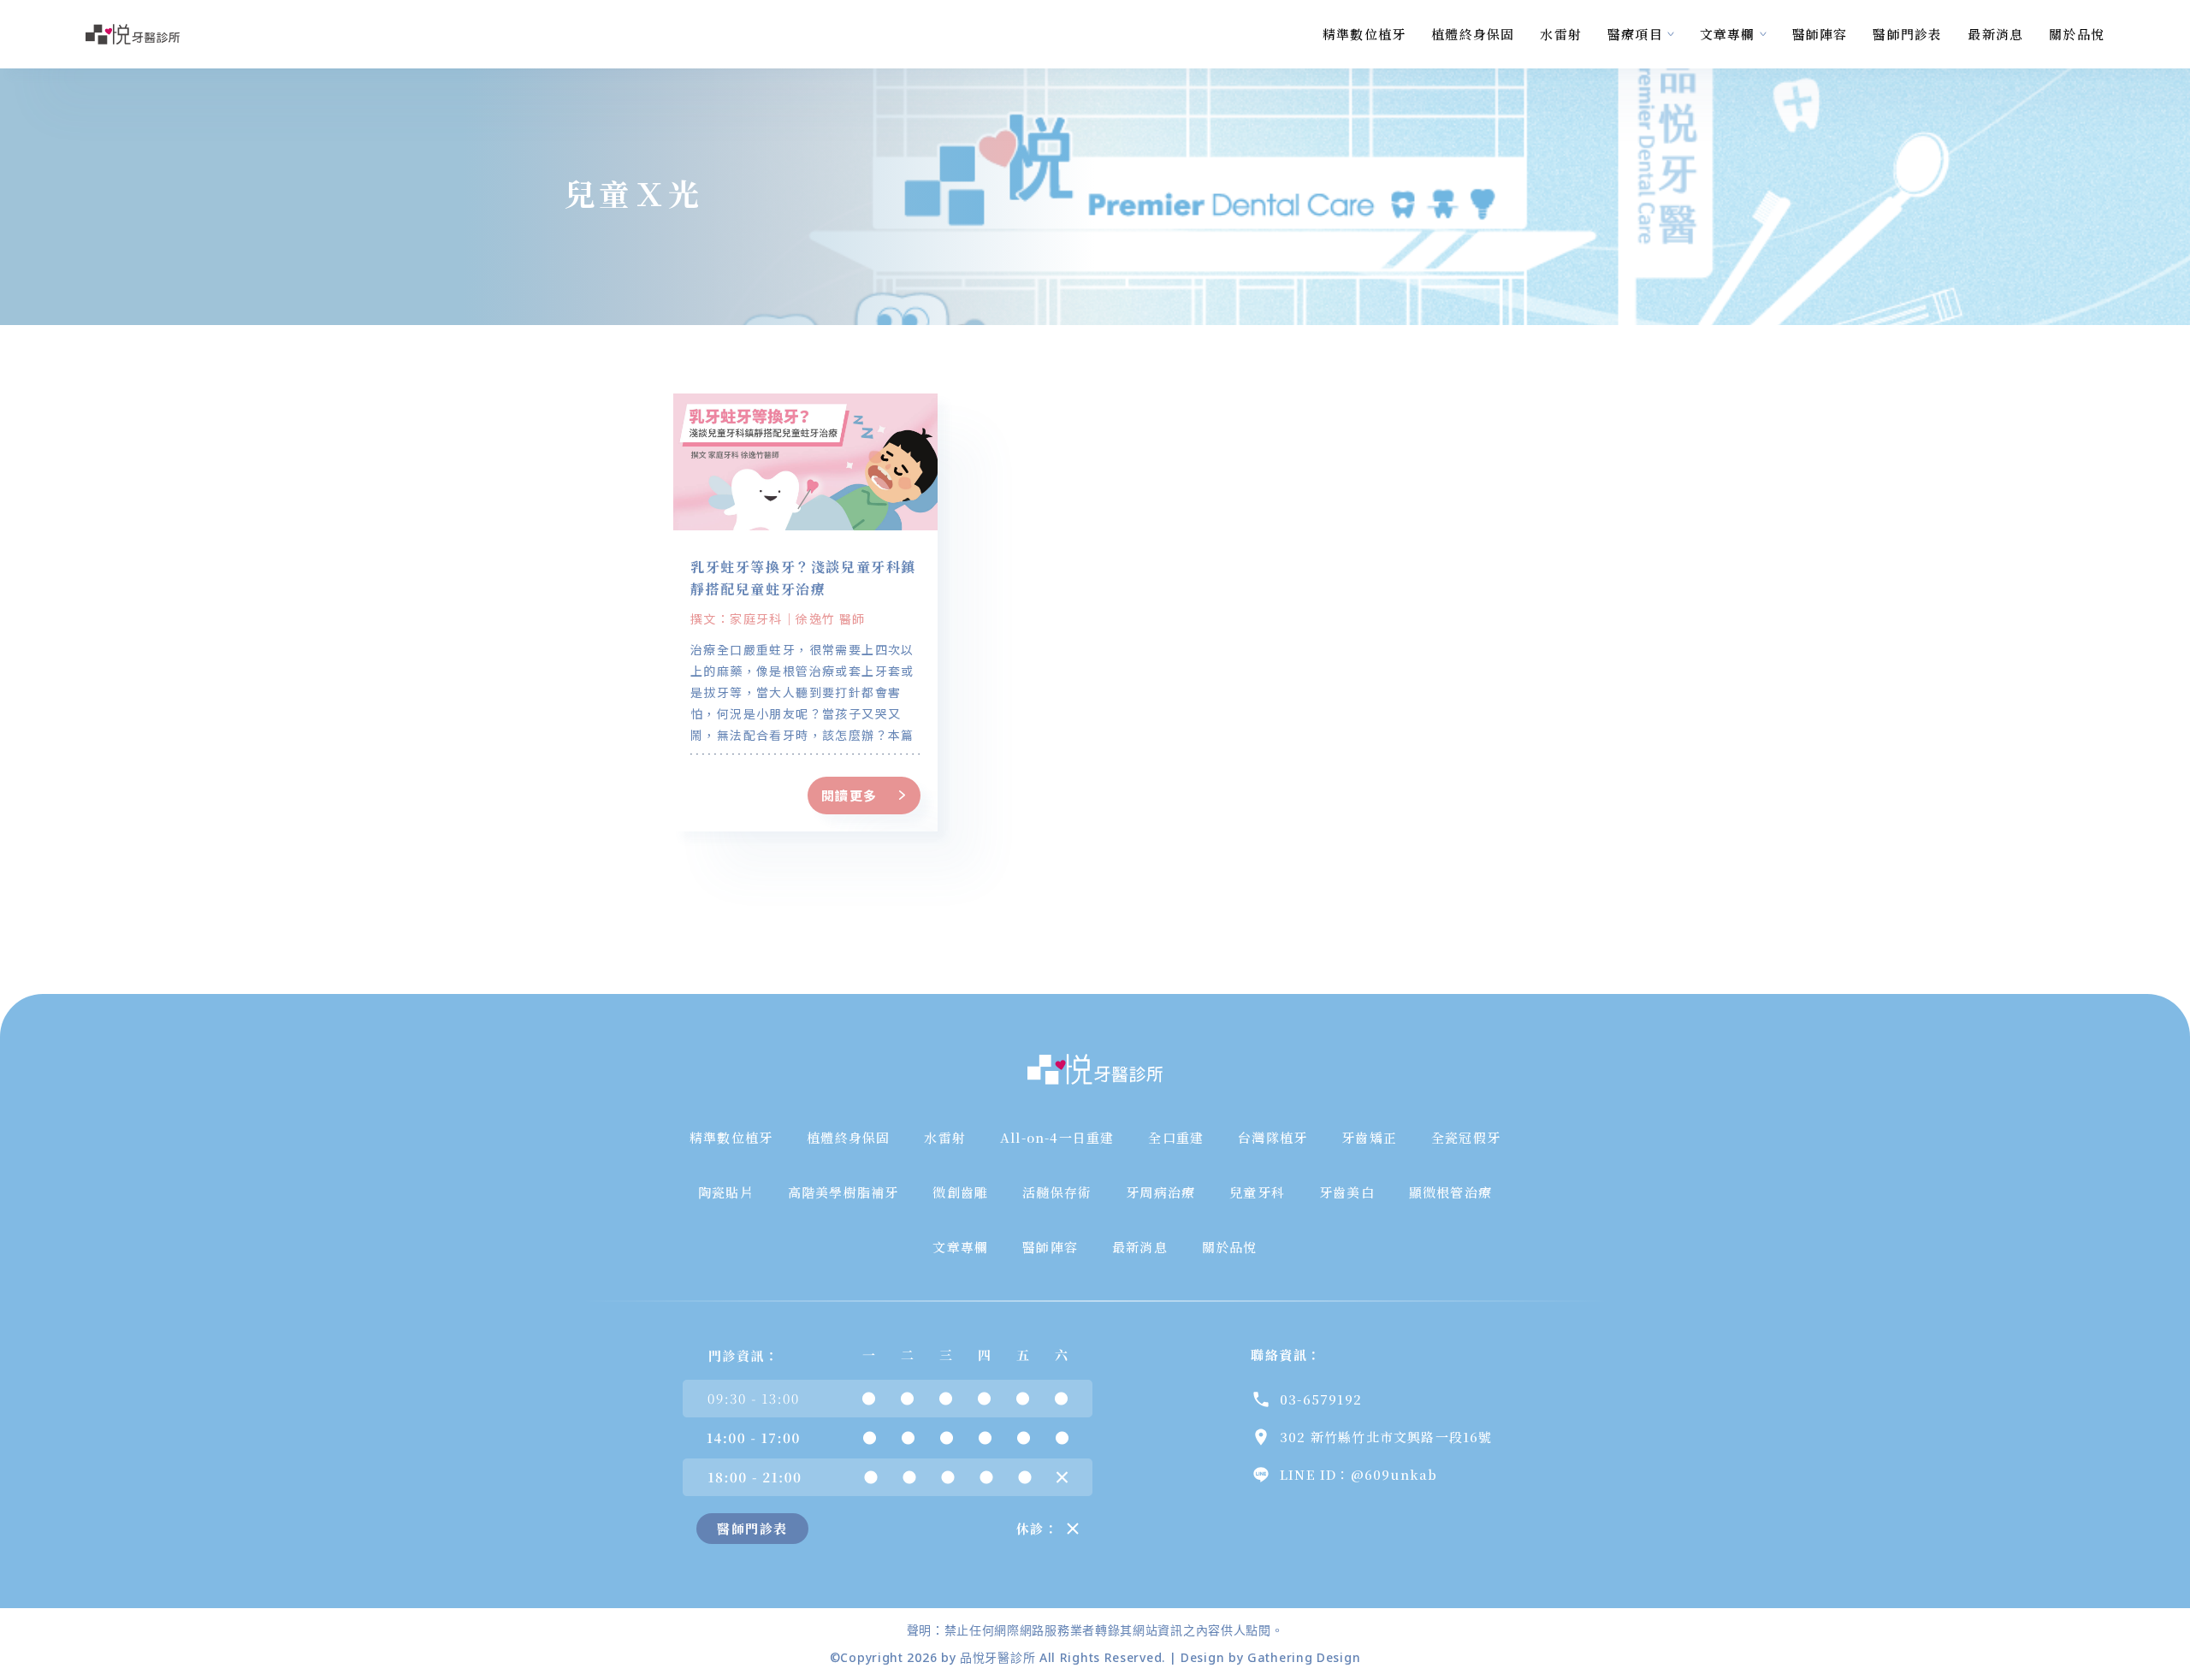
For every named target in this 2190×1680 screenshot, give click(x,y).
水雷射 (1561, 34)
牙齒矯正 (1369, 1137)
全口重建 (1176, 1137)
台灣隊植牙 (1273, 1137)
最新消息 (1995, 34)
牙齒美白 (1347, 1192)
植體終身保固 (1473, 34)
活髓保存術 (1057, 1192)
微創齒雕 (960, 1192)
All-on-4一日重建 (1057, 1137)
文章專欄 (1728, 34)
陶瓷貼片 (726, 1192)
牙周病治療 (1160, 1192)
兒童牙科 (1257, 1192)
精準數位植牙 (1364, 34)
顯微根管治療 (1450, 1192)
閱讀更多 (849, 795)
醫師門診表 (1907, 34)
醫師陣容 (1820, 34)
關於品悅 (2077, 34)
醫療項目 (1635, 34)
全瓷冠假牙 (1466, 1137)
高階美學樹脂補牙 (843, 1192)
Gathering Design (1304, 1657)
